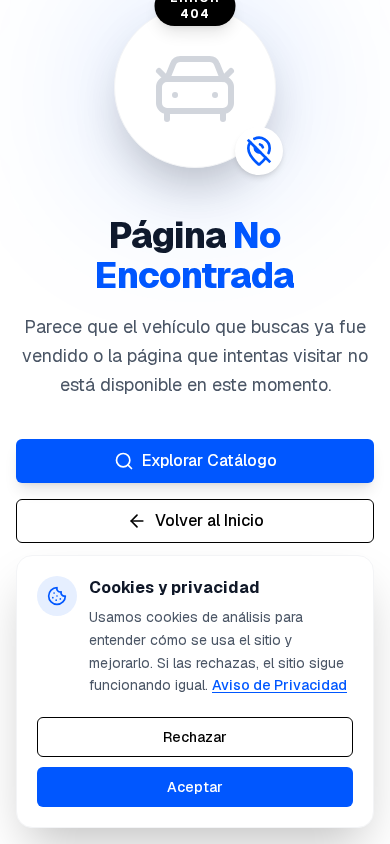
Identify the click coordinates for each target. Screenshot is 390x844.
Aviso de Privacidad (279, 685)
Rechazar (195, 737)
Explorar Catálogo (209, 460)
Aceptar (195, 787)
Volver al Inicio (209, 520)
